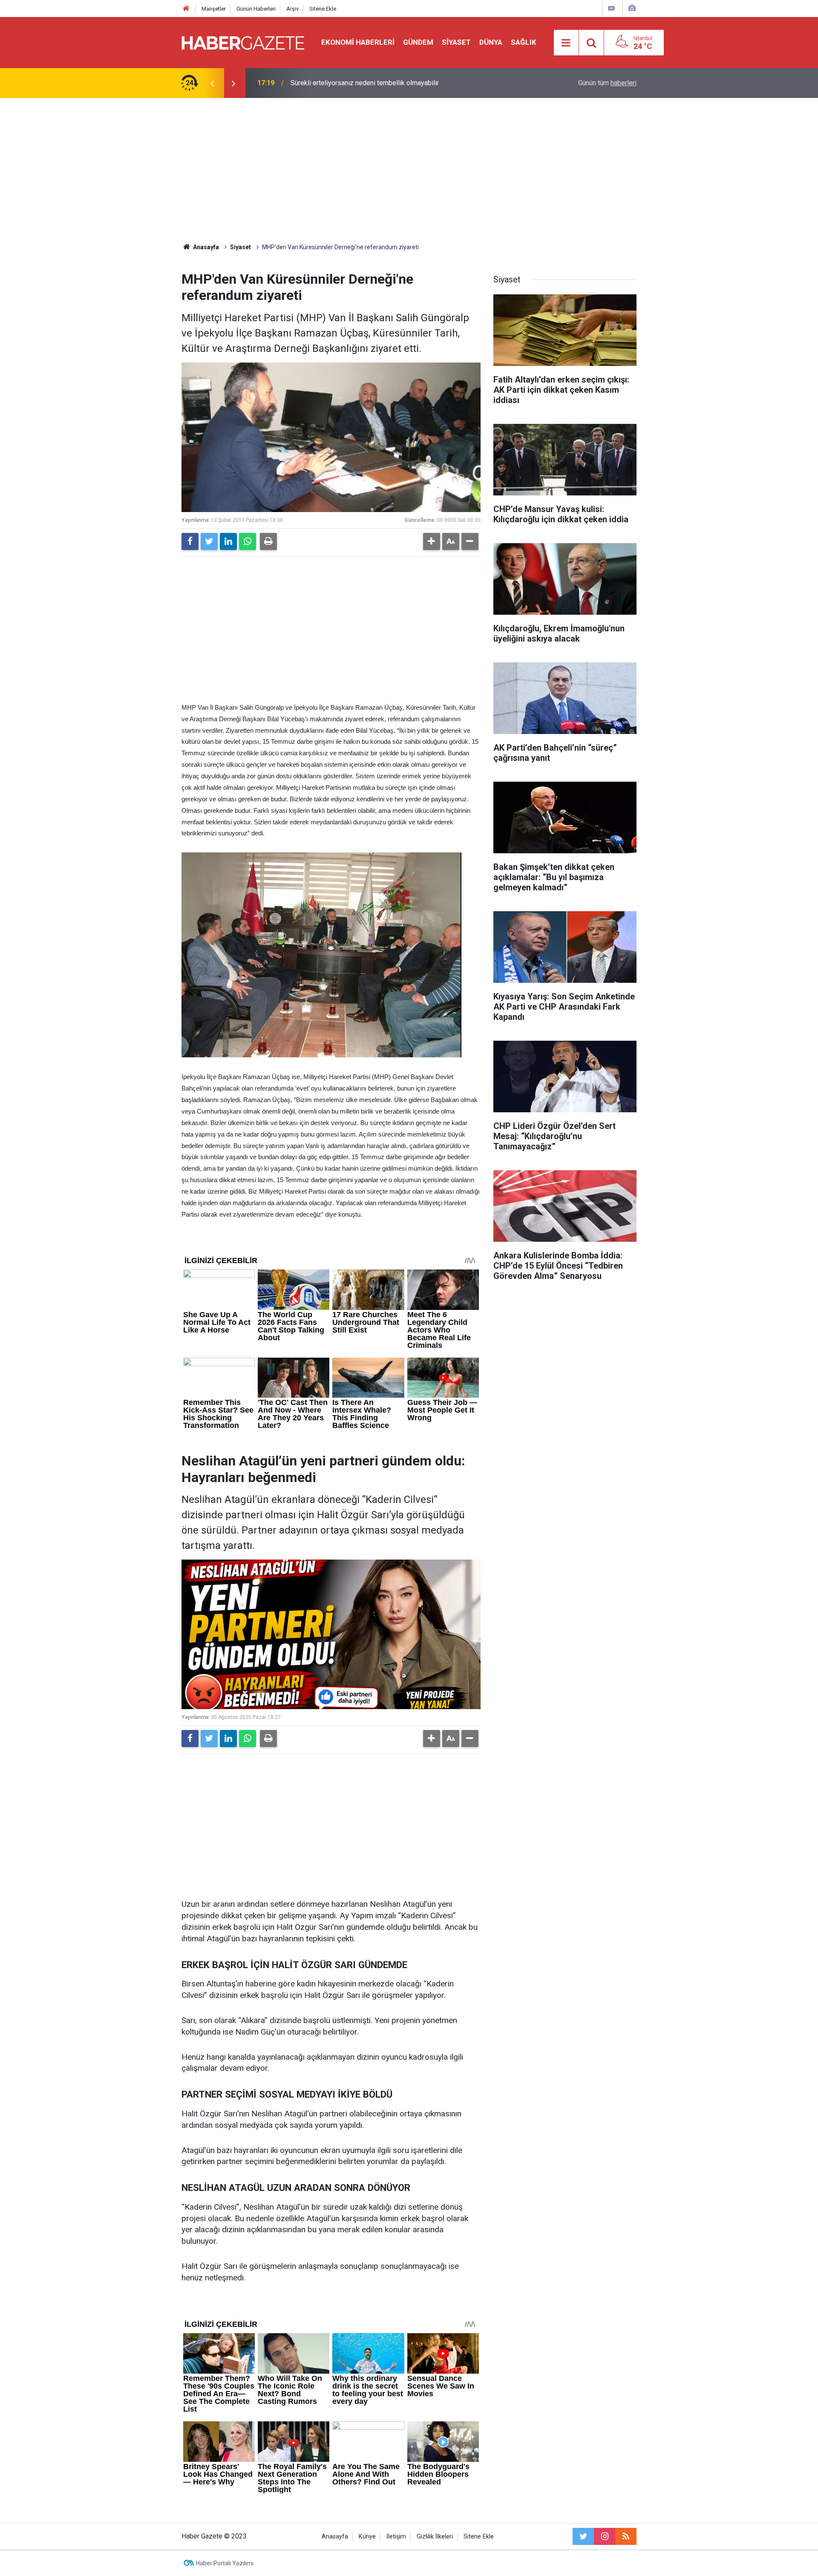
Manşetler (214, 9)
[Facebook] (190, 541)
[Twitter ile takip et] (583, 2536)
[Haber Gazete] (243, 42)
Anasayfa (335, 2537)
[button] (432, 541)
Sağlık (524, 42)
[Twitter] (209, 541)
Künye (367, 2537)
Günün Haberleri (256, 9)
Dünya (491, 42)
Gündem (418, 42)
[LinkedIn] (228, 541)
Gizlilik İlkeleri (435, 2537)
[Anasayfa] (186, 9)
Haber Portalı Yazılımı (225, 2563)
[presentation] (212, 83)
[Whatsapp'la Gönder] (248, 541)
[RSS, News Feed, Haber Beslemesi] (626, 2536)
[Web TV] (611, 8)
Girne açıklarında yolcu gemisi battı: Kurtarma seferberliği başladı (387, 83)
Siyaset (456, 42)
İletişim (396, 2537)
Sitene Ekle (323, 9)
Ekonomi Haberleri (358, 42)
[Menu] (566, 43)
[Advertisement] (409, 170)
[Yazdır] (268, 541)
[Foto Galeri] (632, 8)
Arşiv (292, 9)
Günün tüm (607, 83)
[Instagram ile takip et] (605, 2536)
